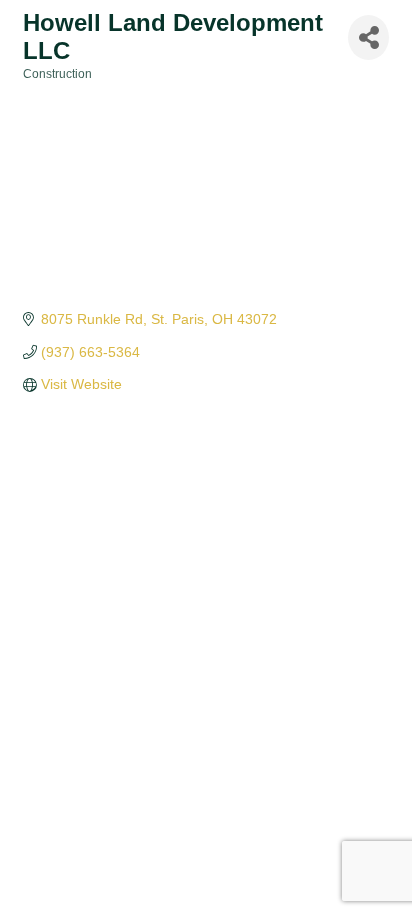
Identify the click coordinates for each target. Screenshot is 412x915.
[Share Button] (368, 37)
